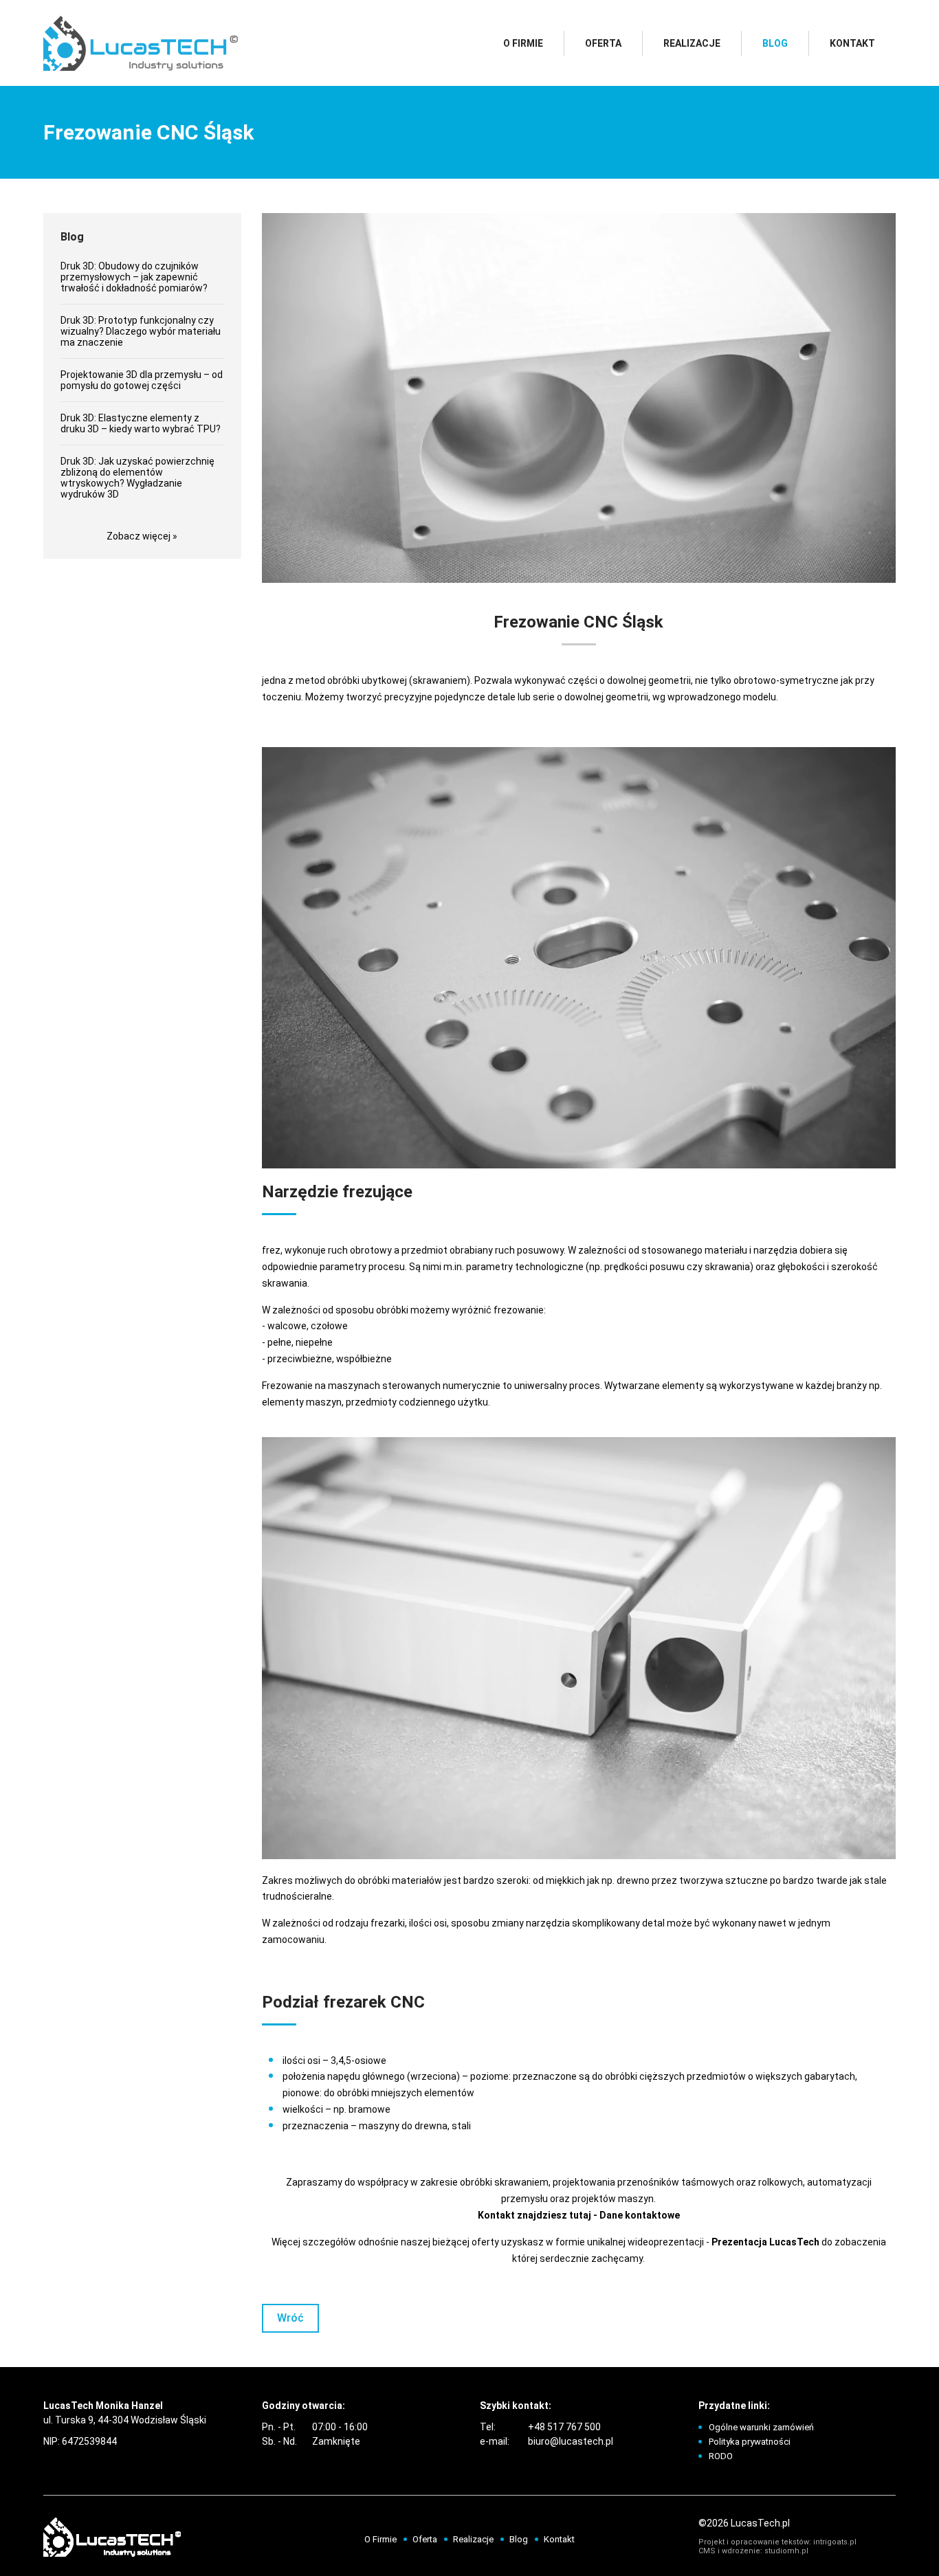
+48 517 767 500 (564, 2427)
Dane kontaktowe (640, 2215)
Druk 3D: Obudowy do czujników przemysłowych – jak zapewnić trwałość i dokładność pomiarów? (134, 277)
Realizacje (692, 43)
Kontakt (852, 43)
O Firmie (523, 43)
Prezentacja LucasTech (765, 2242)
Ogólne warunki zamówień (761, 2427)
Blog (775, 43)
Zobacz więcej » (142, 536)
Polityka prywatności (750, 2442)
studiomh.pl (786, 2551)
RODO (721, 2456)
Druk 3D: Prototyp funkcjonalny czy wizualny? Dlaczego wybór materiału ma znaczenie (141, 331)
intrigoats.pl (835, 2542)
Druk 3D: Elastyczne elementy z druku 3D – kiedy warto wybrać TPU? (141, 423)
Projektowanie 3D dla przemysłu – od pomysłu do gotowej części (142, 380)
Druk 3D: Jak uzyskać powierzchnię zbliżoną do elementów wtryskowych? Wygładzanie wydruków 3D (137, 478)
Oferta (603, 43)
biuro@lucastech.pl (571, 2441)
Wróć (290, 2318)
